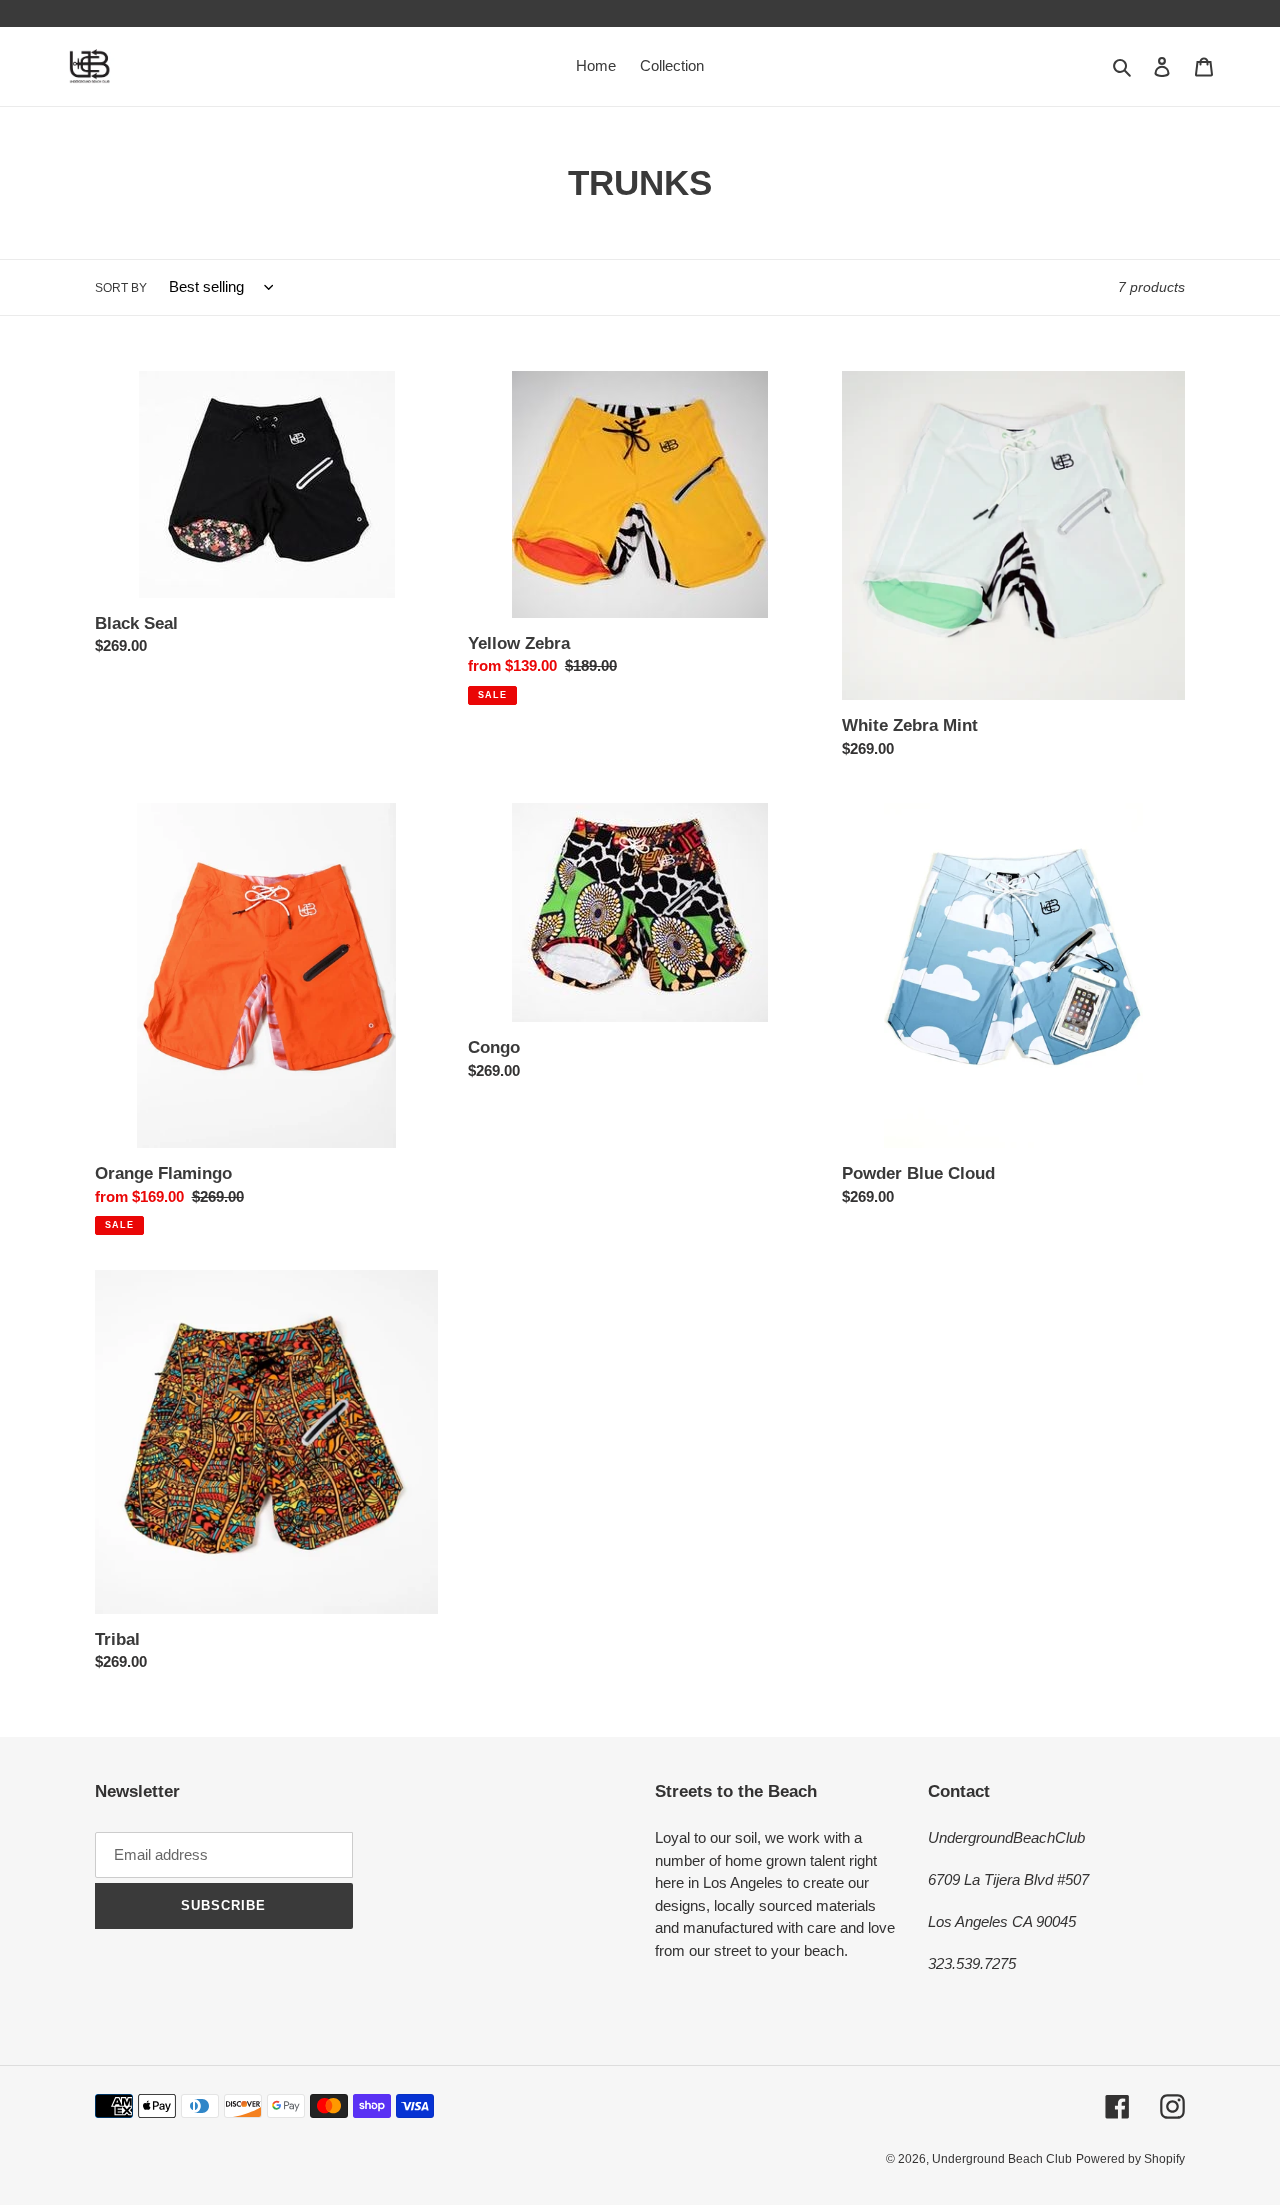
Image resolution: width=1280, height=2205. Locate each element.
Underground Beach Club (1002, 2159)
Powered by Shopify (1130, 2159)
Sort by (121, 288)
